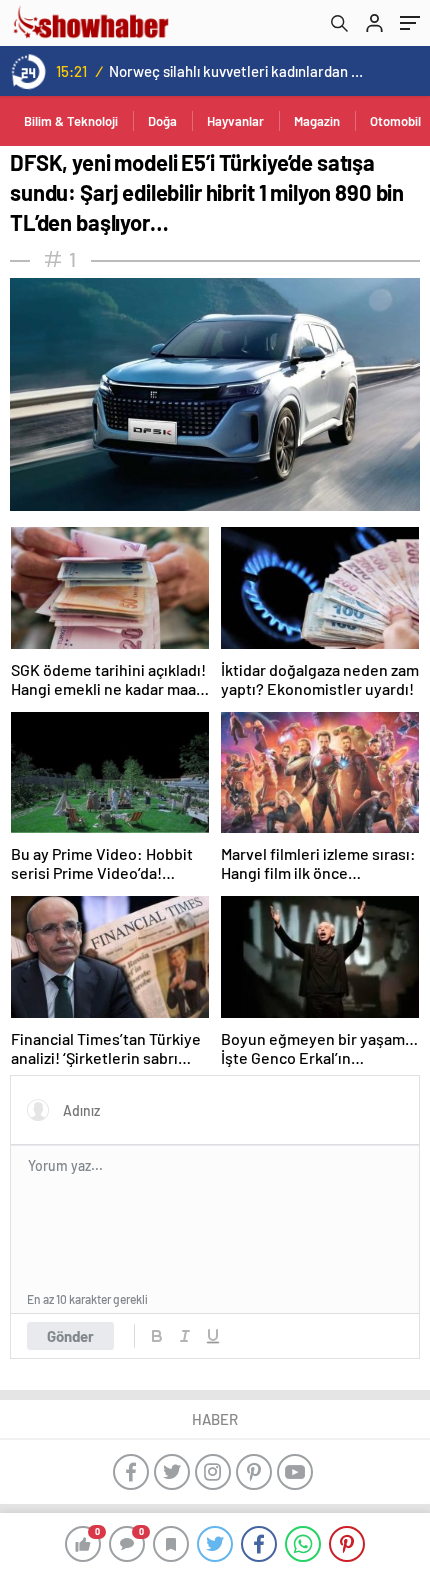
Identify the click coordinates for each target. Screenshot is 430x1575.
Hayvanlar (235, 121)
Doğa (162, 121)
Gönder (70, 1336)
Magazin (317, 121)
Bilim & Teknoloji (71, 121)
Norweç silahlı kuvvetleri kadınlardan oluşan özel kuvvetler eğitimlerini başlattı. (236, 71)
